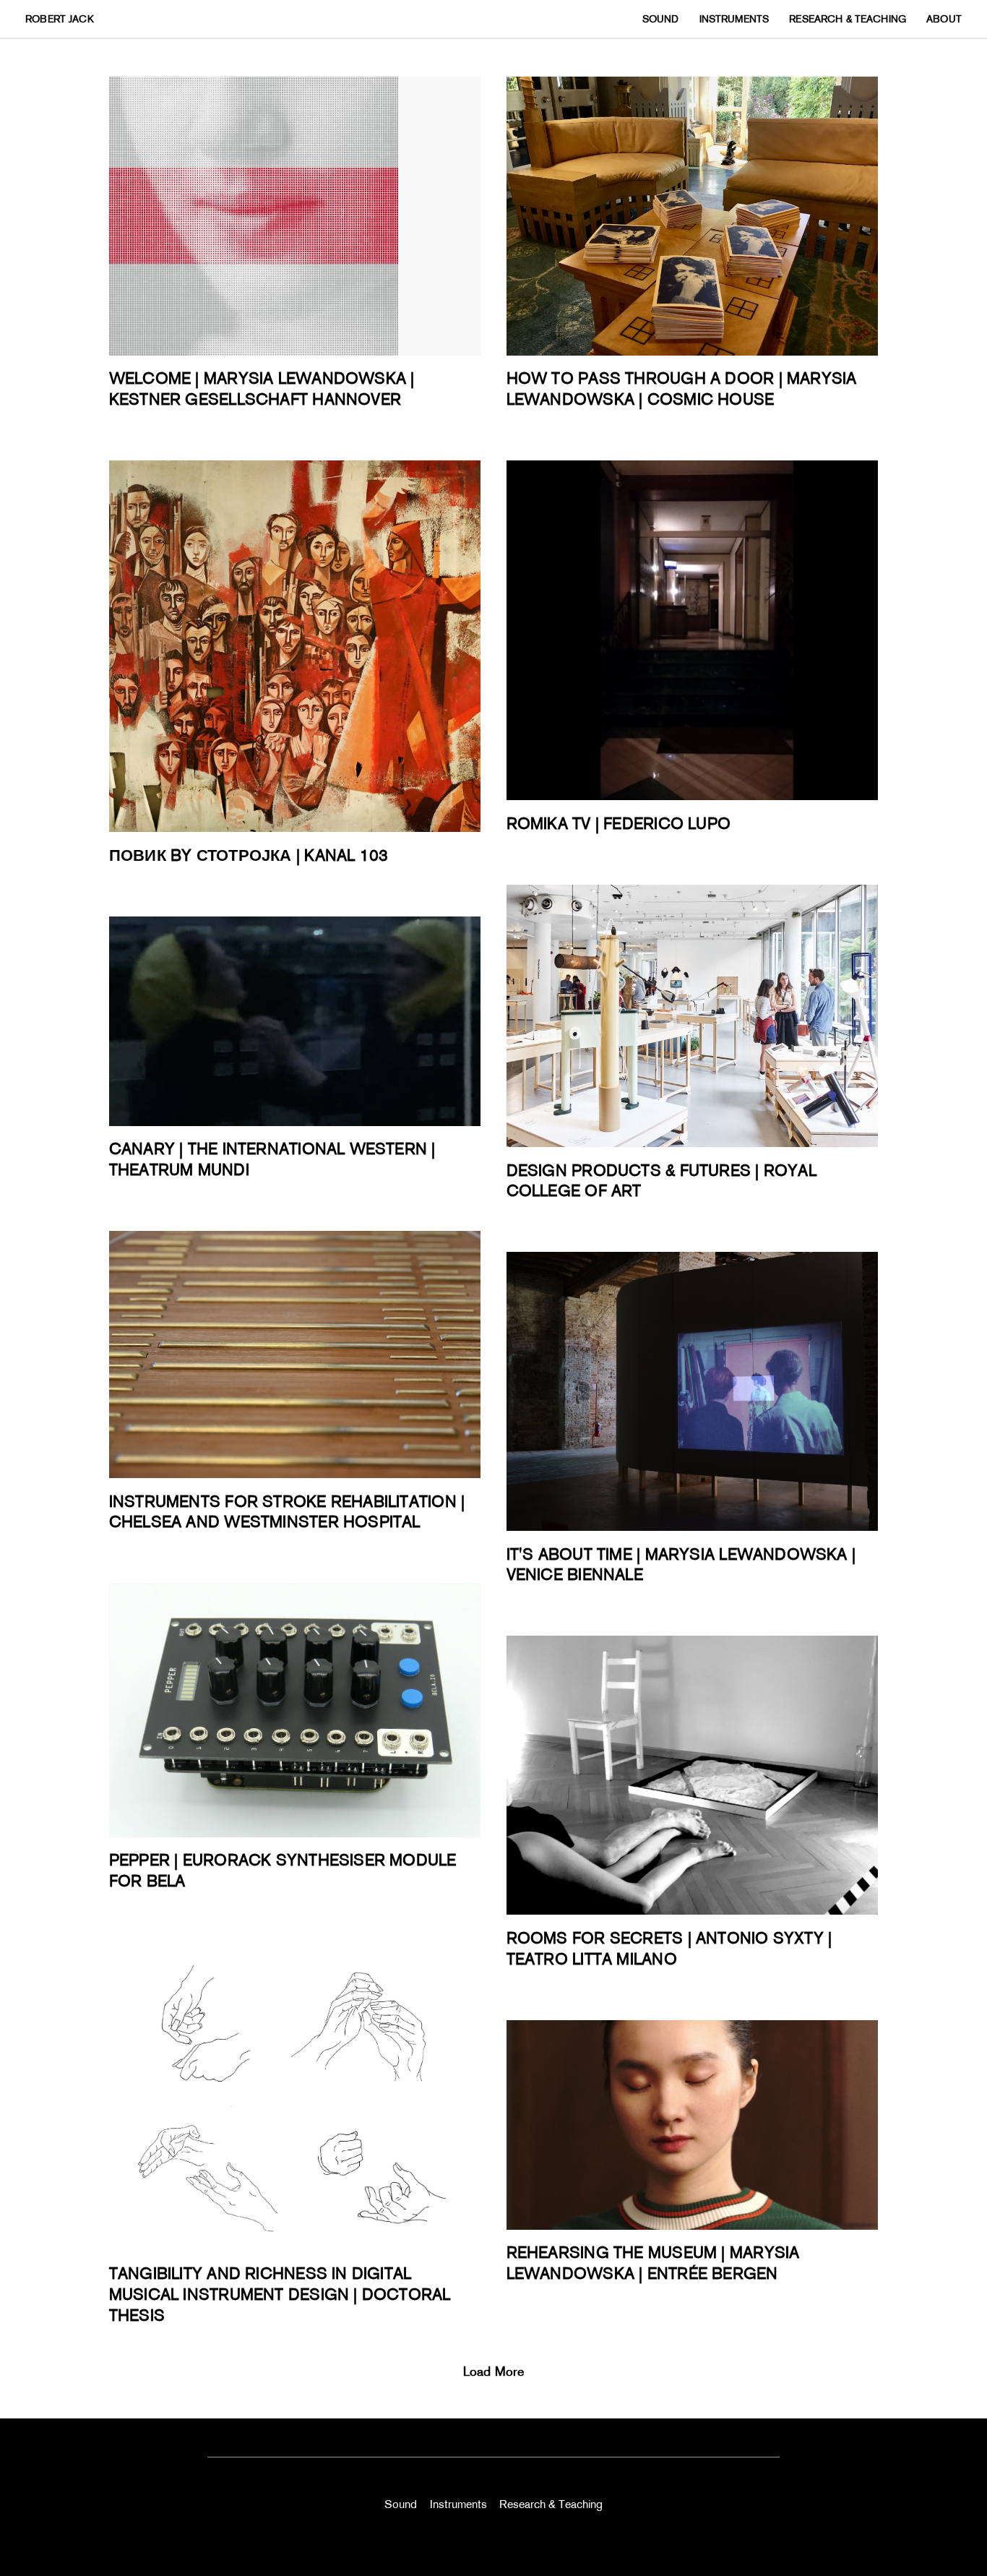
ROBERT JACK (60, 19)
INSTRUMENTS (734, 19)
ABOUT (944, 19)
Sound (401, 2504)
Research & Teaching (551, 2504)
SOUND (661, 19)
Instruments (458, 2504)
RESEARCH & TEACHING (848, 19)
